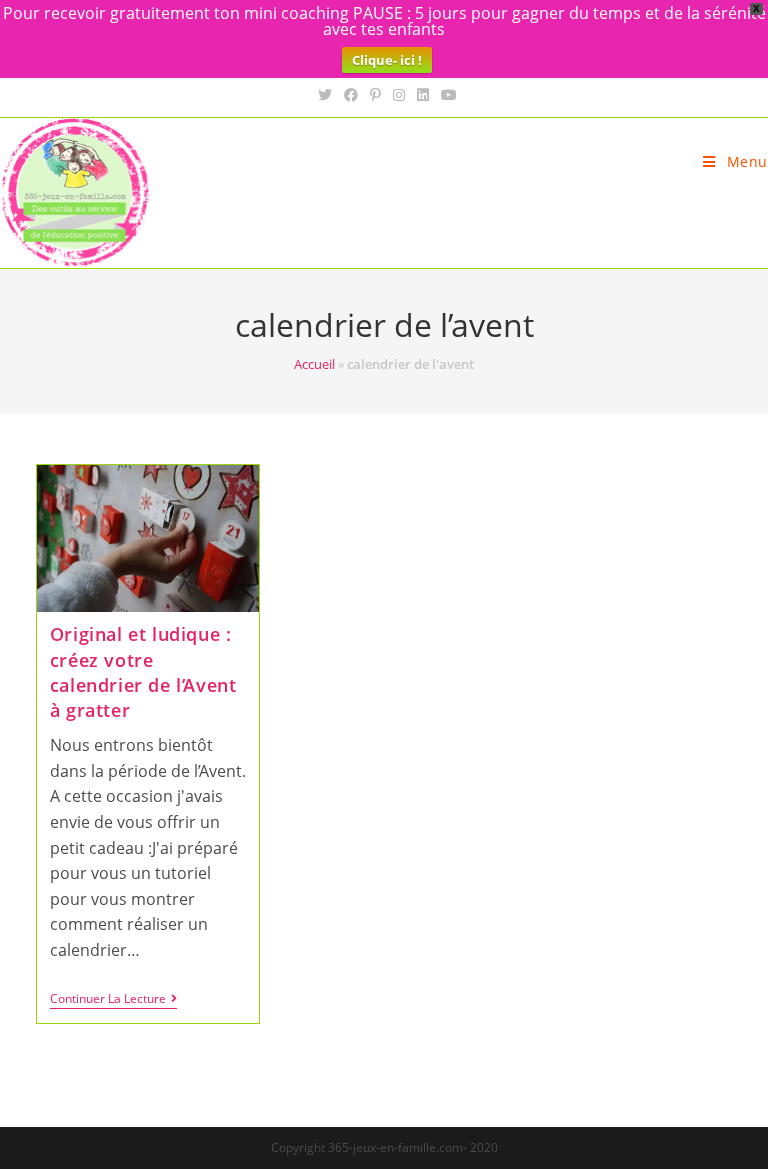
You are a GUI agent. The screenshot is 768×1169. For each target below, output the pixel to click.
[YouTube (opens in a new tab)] (446, 95)
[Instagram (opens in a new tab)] (399, 95)
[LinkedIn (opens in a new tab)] (423, 95)
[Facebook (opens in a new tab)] (351, 95)
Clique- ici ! (387, 60)
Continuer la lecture (113, 1000)
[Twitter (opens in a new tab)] (325, 95)
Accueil (314, 364)
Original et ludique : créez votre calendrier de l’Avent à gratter (143, 672)
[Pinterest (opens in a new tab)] (375, 95)
